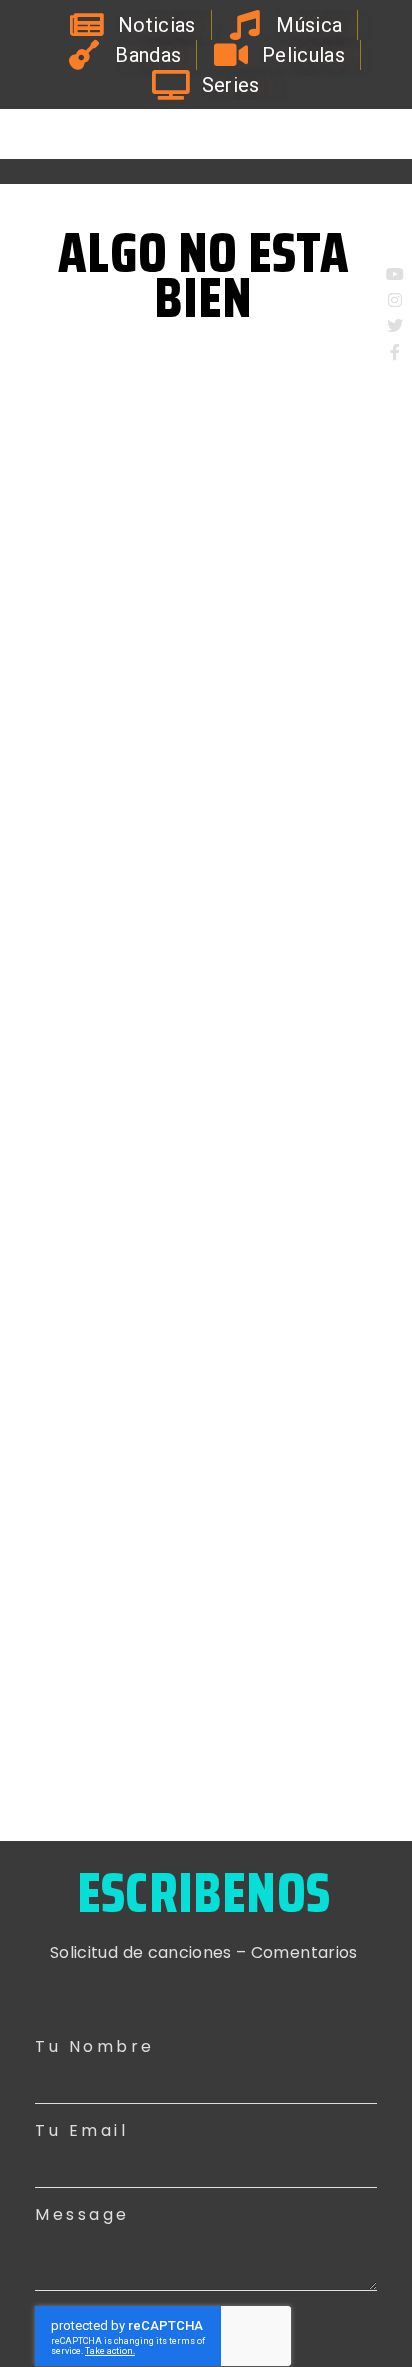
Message (82, 2214)
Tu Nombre (95, 2046)
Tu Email (81, 2130)
